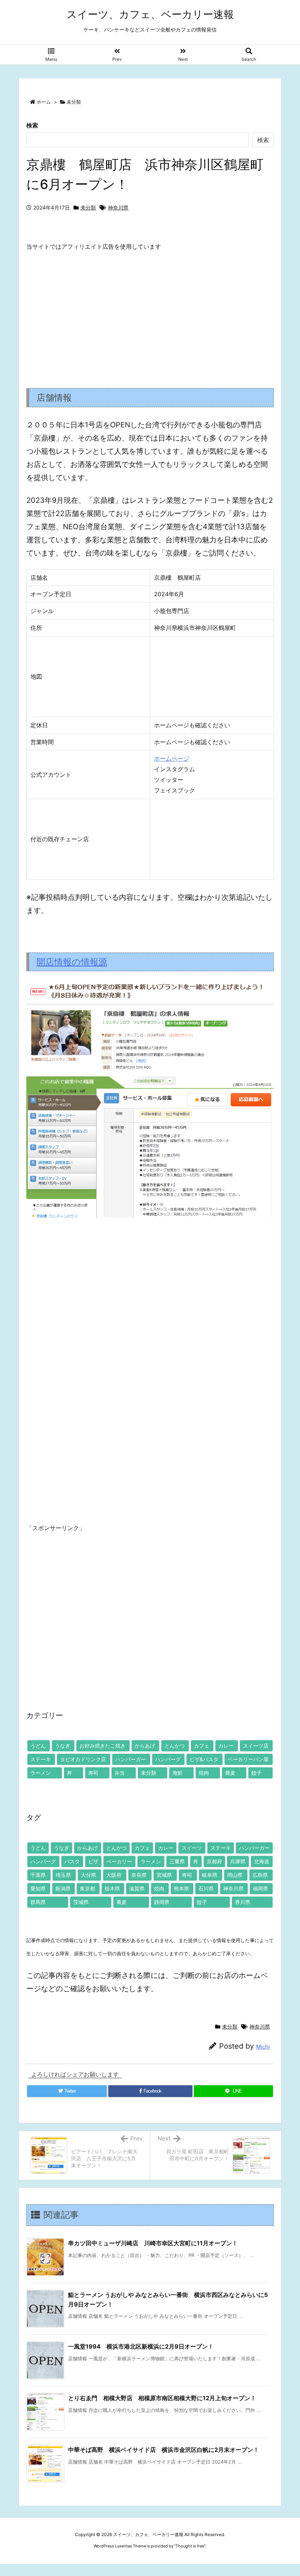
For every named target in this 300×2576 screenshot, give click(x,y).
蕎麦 (230, 1773)
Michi (263, 2047)
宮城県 (164, 1875)
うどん (38, 1746)
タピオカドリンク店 (83, 1759)
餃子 (256, 1773)
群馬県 (38, 1902)
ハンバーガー (131, 1759)
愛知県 (38, 1888)
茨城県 (81, 1902)
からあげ (145, 1746)
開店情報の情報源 (72, 962)
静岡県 (162, 1902)
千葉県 (38, 1875)
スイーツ (192, 1848)
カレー (226, 1746)
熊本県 (181, 1888)
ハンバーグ (168, 1759)
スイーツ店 (256, 1746)
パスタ (72, 1861)
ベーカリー (119, 1861)
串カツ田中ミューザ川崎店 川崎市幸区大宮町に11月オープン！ (153, 2243)
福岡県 (260, 1888)
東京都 (87, 1888)
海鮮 (177, 1773)
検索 (32, 125)
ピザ (93, 1861)
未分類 (74, 102)
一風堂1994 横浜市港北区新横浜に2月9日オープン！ (141, 2346)
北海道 (262, 1861)
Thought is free (190, 2546)
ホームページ (172, 758)
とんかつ (175, 1746)
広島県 (260, 1875)
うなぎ (63, 1746)
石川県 (206, 1888)
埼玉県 (63, 1875)
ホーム (44, 102)
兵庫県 (238, 1861)
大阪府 (114, 1875)
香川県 (243, 1902)
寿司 (93, 1773)
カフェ (202, 1746)
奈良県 (139, 1875)
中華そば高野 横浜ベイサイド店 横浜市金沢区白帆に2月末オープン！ (164, 2450)
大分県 (89, 1875)
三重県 (177, 1861)
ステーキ (41, 1759)
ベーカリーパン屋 (248, 1759)
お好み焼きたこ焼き (102, 1746)
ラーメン (41, 1773)
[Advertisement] (150, 313)
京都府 (214, 1861)
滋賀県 (137, 1888)
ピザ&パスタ (204, 1759)
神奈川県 (118, 207)
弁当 (120, 1773)
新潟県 (63, 1888)
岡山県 (235, 1875)
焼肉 (204, 1773)
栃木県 (112, 1888)
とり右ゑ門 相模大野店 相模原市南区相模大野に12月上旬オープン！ (162, 2398)
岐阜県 (210, 1875)
